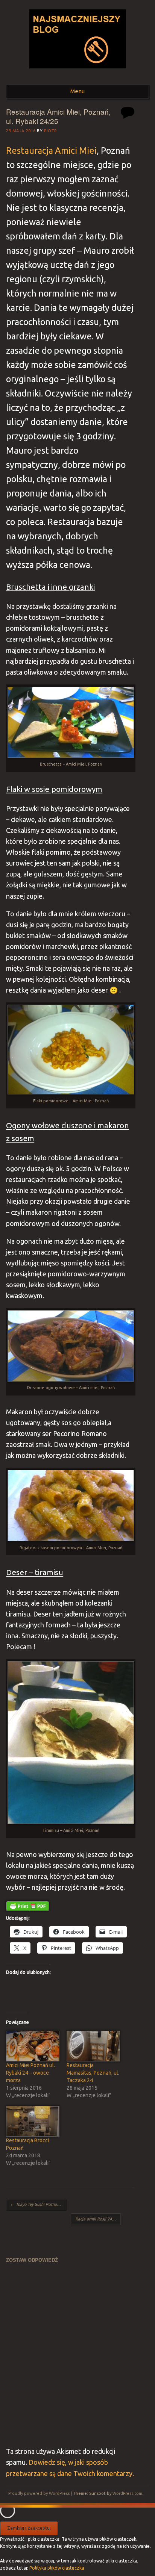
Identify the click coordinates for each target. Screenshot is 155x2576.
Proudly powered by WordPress (39, 2493)
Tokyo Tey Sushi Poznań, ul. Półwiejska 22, (38, 2204)
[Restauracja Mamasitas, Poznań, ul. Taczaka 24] (93, 2046)
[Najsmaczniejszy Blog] (78, 71)
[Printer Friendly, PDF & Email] (27, 1906)
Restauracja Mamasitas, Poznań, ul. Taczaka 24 (93, 2073)
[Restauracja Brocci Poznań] (32, 2121)
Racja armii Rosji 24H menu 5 (98, 2219)
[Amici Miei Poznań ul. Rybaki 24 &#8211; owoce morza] (32, 2046)
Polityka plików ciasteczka (57, 2568)
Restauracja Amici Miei (51, 150)
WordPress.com (127, 2493)
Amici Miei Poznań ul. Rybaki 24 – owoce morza (30, 2073)
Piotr (51, 131)
